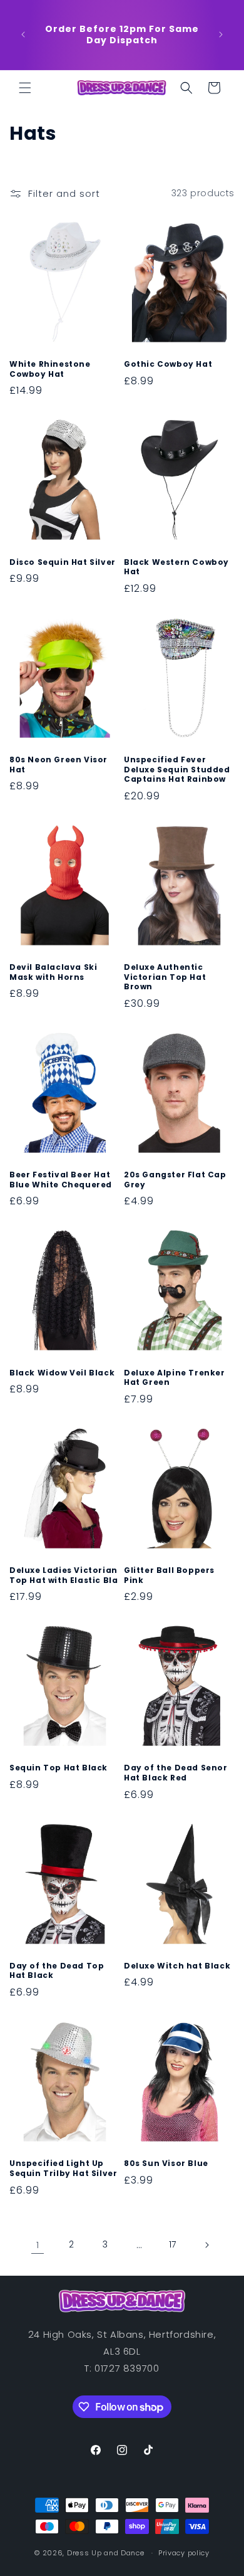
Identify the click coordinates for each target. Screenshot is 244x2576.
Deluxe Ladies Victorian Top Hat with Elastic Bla (64, 1575)
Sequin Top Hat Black (58, 1768)
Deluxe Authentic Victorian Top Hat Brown (165, 977)
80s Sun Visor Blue (166, 2163)
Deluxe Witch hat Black (177, 1966)
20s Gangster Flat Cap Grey (175, 1180)
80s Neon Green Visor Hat (58, 765)
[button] (25, 88)
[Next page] (206, 2245)
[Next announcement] (221, 34)
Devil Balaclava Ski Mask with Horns (53, 972)
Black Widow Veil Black (62, 1373)
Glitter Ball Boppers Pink (169, 1575)
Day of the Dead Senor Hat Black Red (176, 1773)
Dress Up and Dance (106, 2553)
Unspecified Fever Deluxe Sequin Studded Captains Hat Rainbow (177, 770)
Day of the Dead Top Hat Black (57, 1971)
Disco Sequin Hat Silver (63, 562)
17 (173, 2244)
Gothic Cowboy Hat (168, 364)
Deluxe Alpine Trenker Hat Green (175, 1378)
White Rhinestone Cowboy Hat (50, 369)
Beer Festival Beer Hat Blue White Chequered (61, 1180)
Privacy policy (184, 2553)
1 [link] (38, 2245)
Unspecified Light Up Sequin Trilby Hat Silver (63, 2168)
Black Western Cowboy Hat (176, 567)
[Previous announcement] (23, 34)
